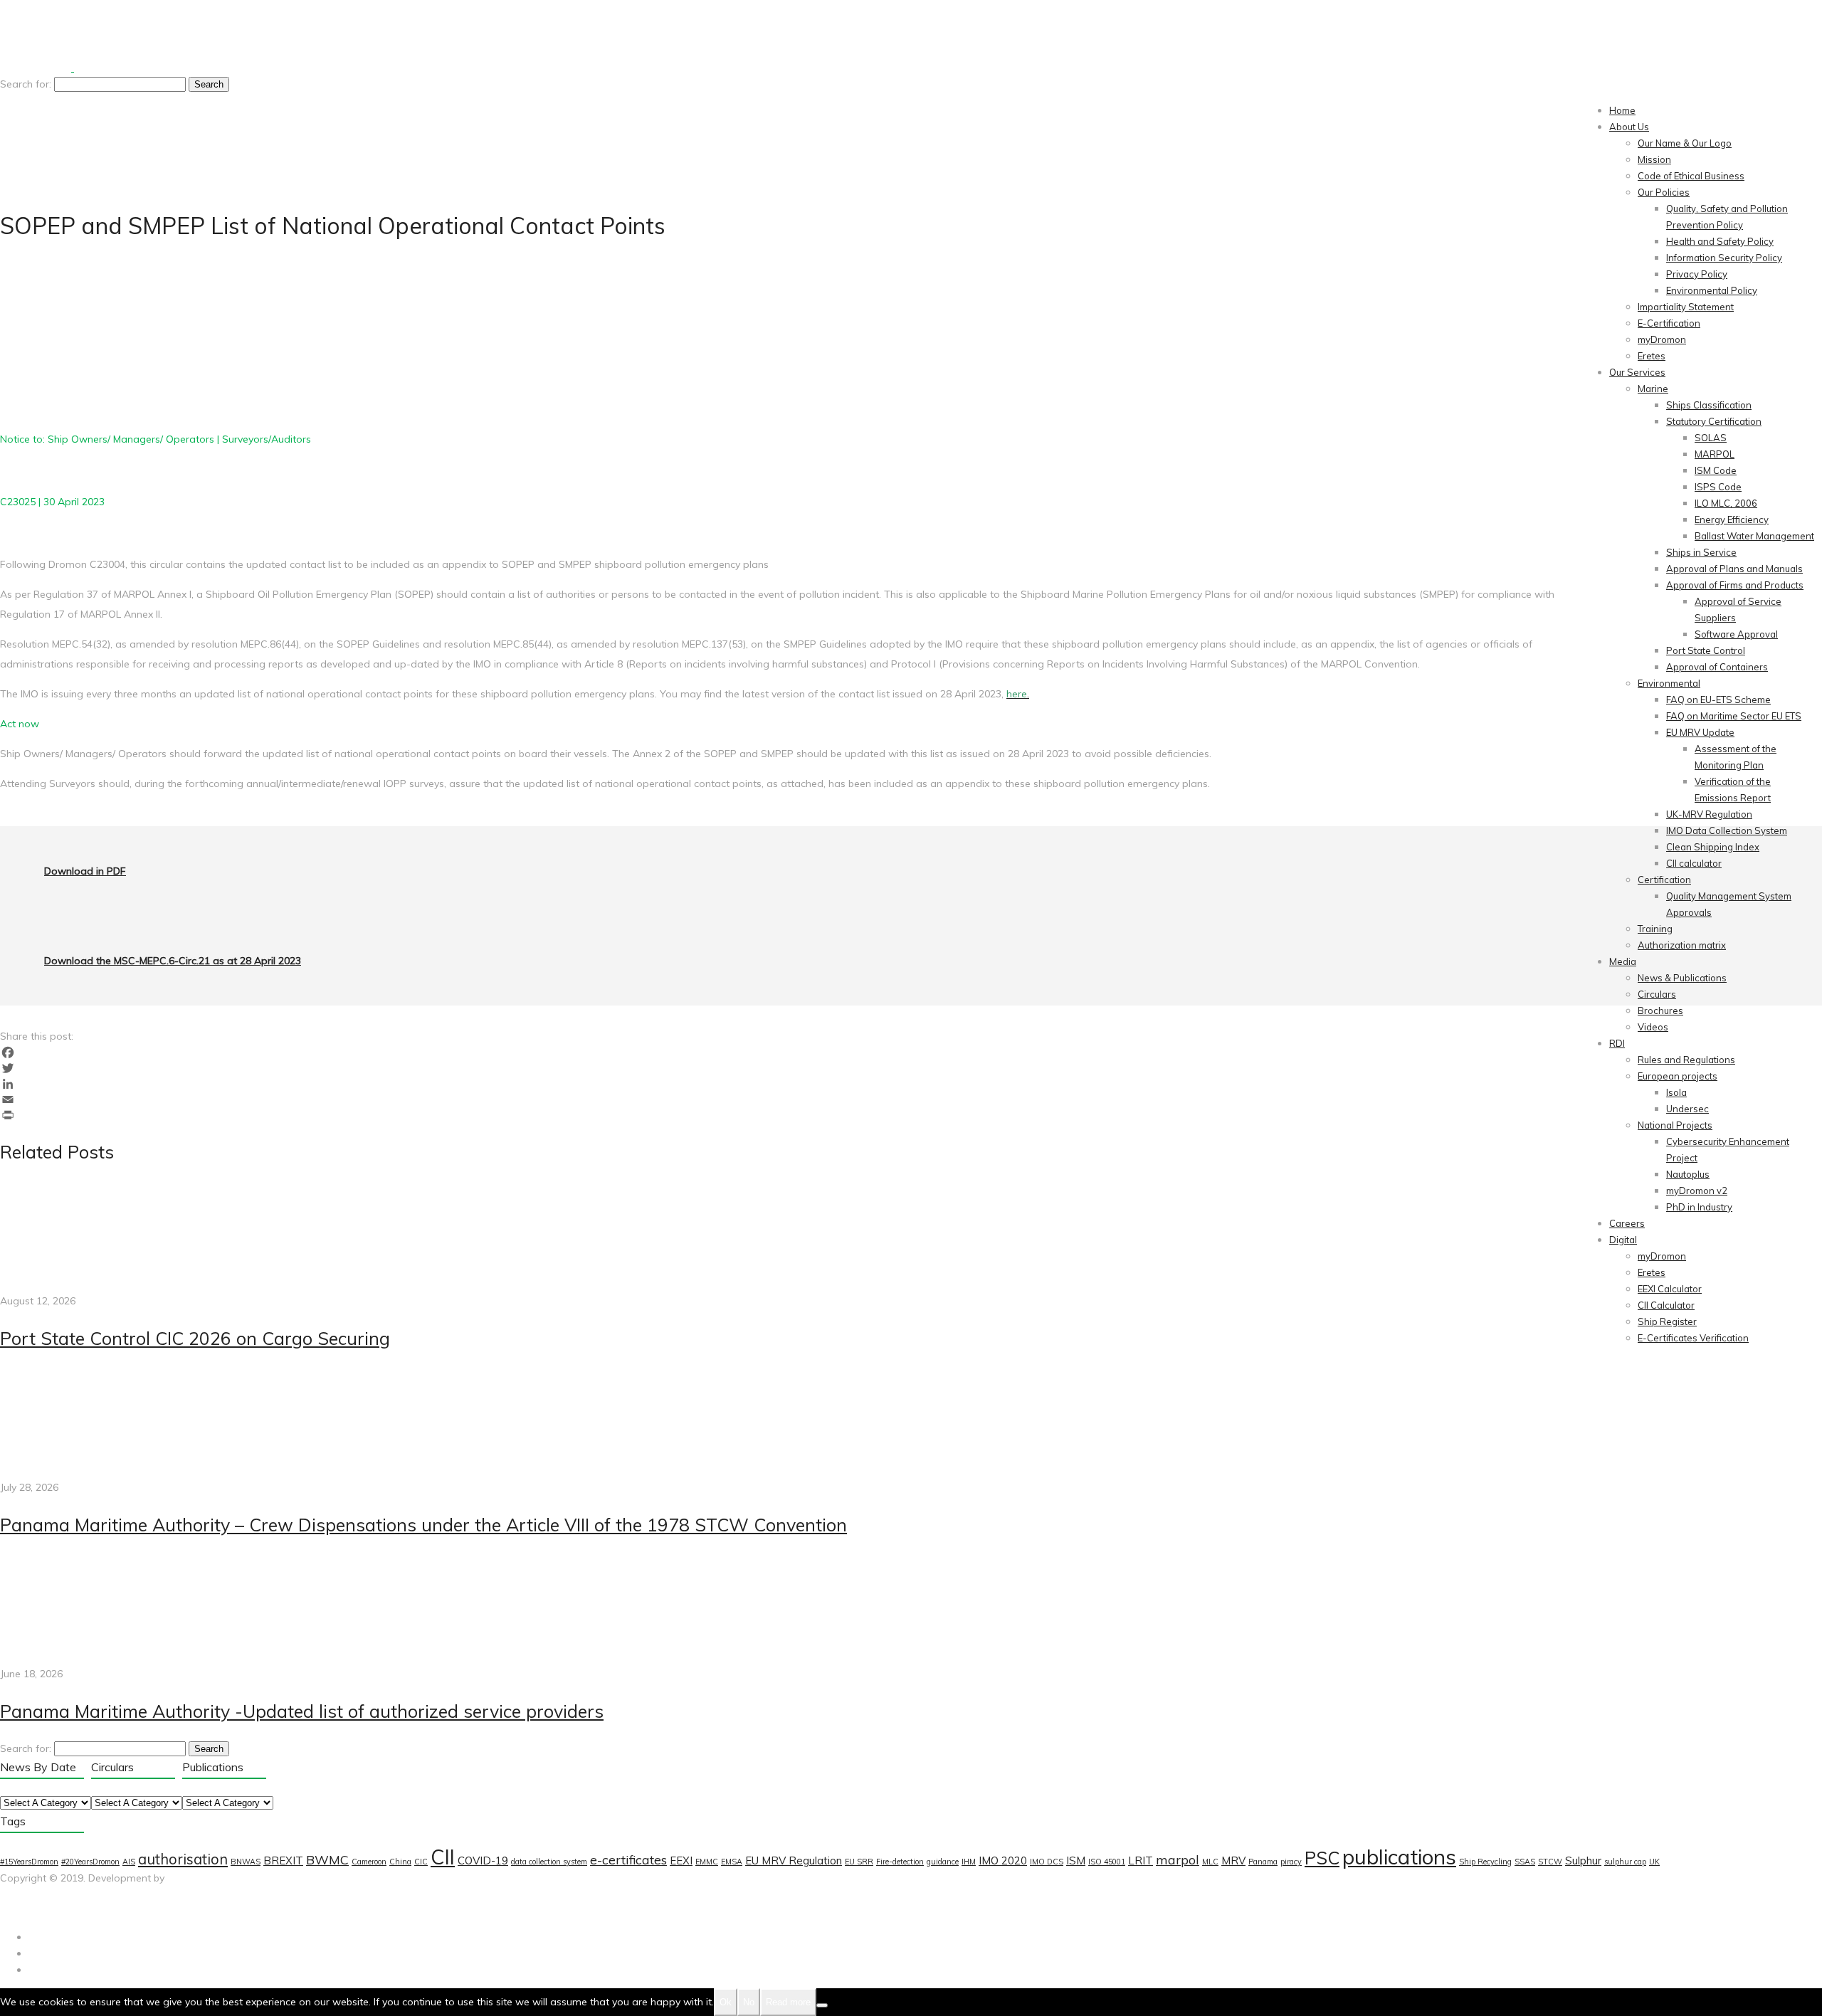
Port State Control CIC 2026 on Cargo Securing (195, 1338)
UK (1654, 1862)
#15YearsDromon (29, 1862)
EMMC (707, 1862)
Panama (1263, 1862)
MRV (1233, 1861)
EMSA (732, 1862)
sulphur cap (1625, 1862)
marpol (1178, 1859)
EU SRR (859, 1862)
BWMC (327, 1859)
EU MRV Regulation (794, 1861)
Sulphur (1583, 1861)
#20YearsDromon (90, 1862)
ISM (1076, 1861)
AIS (129, 1862)
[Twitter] (911, 1068)
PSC (1322, 1858)
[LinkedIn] (911, 1084)
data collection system (549, 1862)
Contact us (149, 1911)
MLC (1210, 1862)
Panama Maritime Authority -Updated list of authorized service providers (302, 1711)
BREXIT (283, 1861)
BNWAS (246, 1862)
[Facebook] (911, 1052)
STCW (1550, 1862)
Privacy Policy (32, 1911)
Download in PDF (85, 871)
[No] (822, 2005)
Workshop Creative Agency (64, 1894)
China (400, 1862)
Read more (788, 2002)
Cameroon (369, 1862)
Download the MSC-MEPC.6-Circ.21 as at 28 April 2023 (173, 961)
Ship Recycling (1485, 1862)
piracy (1291, 1862)
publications (1399, 1857)
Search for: (26, 84)
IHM (969, 1862)
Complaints (93, 1911)
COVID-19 (483, 1861)
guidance (943, 1862)
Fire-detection (900, 1862)
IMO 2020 (1003, 1861)
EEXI (681, 1861)
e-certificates (628, 1859)
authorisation (183, 1859)
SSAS (1525, 1862)
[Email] (911, 1099)
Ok (726, 2002)
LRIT (1141, 1861)
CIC (421, 1862)
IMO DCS (1047, 1862)
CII (443, 1857)
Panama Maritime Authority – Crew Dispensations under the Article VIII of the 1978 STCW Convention (423, 1525)
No (749, 2002)
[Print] (911, 1115)
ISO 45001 (1107, 1862)
